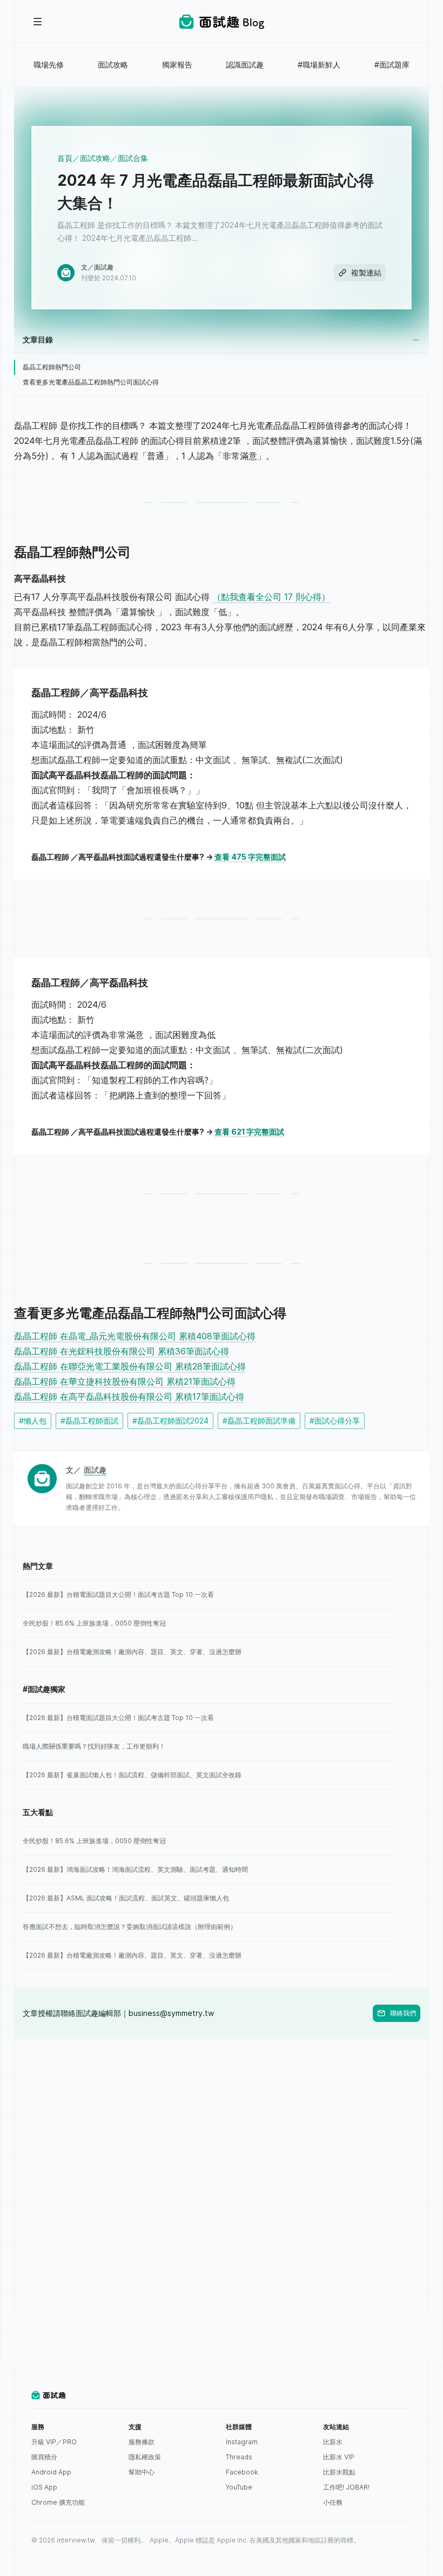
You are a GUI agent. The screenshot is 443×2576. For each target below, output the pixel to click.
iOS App (44, 2487)
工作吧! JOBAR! (346, 2487)
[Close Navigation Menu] (38, 22)
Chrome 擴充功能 (58, 2502)
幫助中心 (142, 2472)
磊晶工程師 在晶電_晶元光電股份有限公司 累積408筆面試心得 (135, 1336)
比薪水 (333, 2442)
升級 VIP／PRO (54, 2442)
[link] (209, 1595)
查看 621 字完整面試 (249, 1132)
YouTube (239, 2487)
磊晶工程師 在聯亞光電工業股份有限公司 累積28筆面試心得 (130, 1366)
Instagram (242, 2442)
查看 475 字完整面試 (250, 857)
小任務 (333, 2502)
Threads (239, 2457)
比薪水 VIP (339, 2457)
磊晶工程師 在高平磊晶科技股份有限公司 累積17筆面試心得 (129, 1397)
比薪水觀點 (339, 2472)
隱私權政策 (145, 2457)
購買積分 (44, 2457)
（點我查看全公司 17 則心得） (271, 597)
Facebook (242, 2472)
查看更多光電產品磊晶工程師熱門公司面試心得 (91, 382)
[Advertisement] (222, 2115)
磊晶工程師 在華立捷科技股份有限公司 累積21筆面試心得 (125, 1381)
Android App (51, 2472)
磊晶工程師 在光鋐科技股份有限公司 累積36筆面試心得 (122, 1351)
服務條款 (142, 2442)
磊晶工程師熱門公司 (52, 367)
